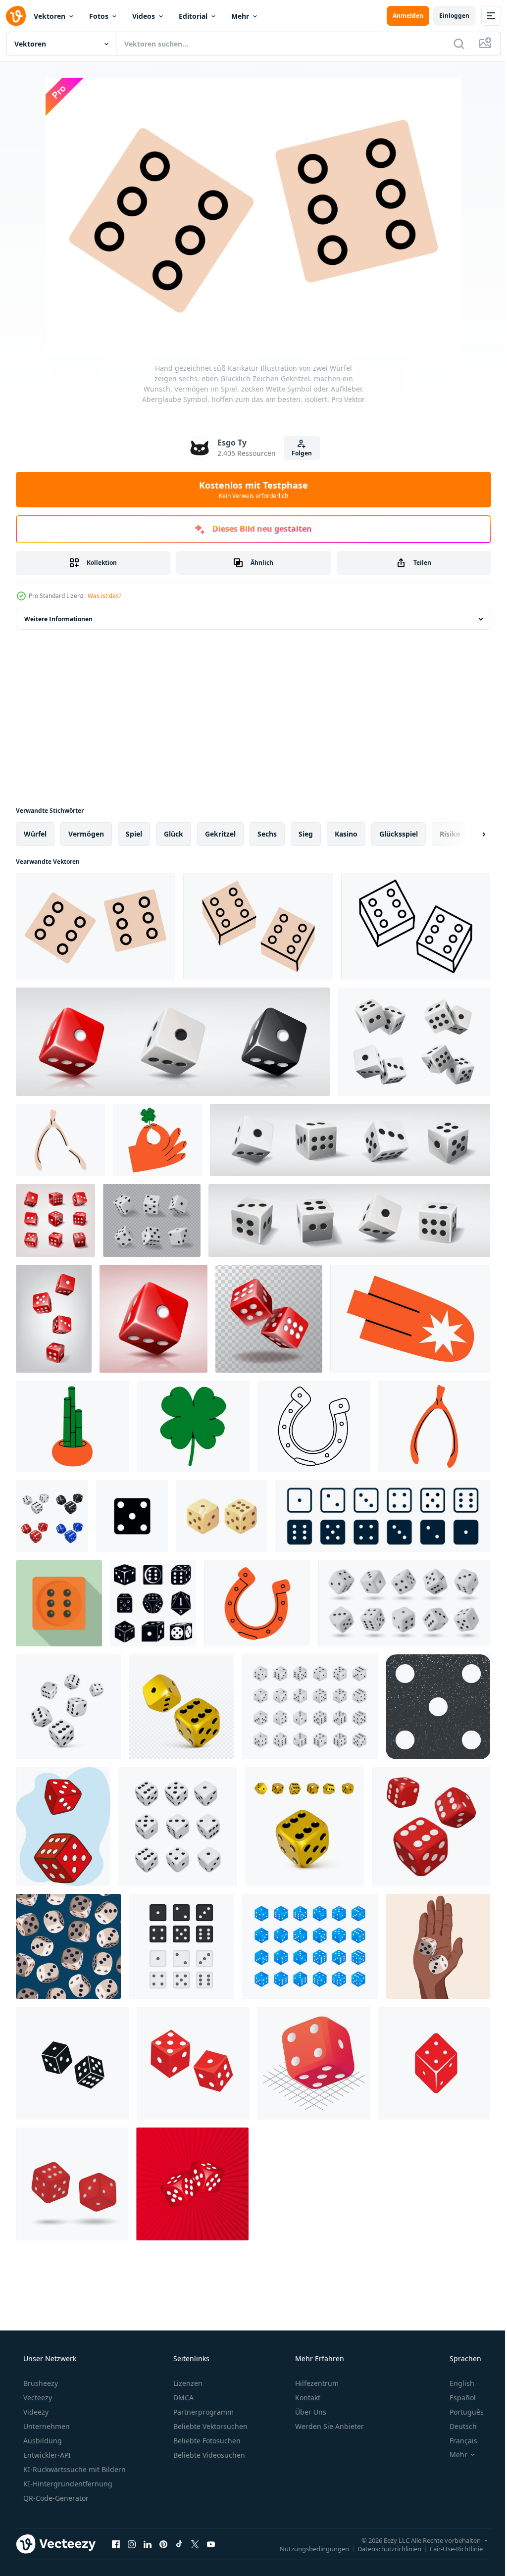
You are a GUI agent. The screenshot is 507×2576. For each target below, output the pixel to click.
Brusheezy (40, 2383)
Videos (144, 16)
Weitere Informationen (58, 619)
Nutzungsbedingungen (307, 2548)
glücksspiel (399, 834)
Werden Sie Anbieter (329, 2426)
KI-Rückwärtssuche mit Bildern (74, 2469)
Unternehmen (46, 2426)
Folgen (298, 453)
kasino (346, 834)
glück (174, 834)
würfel (35, 834)
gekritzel (220, 834)
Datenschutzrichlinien (382, 2548)
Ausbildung (42, 2441)
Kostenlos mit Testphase (250, 490)
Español (456, 2398)
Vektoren (50, 16)
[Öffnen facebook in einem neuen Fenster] (116, 2544)
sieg (306, 834)
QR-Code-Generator (55, 2498)
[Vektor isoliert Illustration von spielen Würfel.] (438, 1946)
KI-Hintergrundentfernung (67, 2484)
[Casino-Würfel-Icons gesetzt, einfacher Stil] (153, 1603)
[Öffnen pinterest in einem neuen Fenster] (163, 2544)
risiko (450, 834)
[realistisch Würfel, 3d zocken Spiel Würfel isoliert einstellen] (404, 1603)
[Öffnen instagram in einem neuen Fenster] (132, 2544)
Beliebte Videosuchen (208, 2455)
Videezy (35, 2412)
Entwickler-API (46, 2455)
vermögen (86, 834)
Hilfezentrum (316, 2383)
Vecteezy (37, 2398)
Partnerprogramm (203, 2412)
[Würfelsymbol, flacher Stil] (59, 1603)
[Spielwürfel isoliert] (72, 2184)
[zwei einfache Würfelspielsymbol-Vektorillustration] (192, 2184)
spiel (134, 834)
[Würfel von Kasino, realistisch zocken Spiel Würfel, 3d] (152, 1220)
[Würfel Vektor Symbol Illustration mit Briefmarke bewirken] (438, 1707)
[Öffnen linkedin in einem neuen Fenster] (148, 2544)
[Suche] (452, 44)
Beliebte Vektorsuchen (209, 2426)
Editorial (193, 16)
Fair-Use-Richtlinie (449, 2548)
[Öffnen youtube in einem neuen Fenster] (211, 2544)
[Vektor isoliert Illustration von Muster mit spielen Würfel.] (68, 1946)
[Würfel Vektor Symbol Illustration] (132, 1516)
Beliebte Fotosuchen (206, 2441)
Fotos (99, 16)
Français (457, 2441)
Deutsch (457, 2426)
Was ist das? (104, 596)
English (456, 2383)
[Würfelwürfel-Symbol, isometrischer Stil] (314, 2063)
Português (460, 2412)
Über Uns (310, 2412)
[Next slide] (468, 834)
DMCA (182, 2398)
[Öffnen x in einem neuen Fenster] (195, 2544)
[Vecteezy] (16, 16)
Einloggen (447, 16)
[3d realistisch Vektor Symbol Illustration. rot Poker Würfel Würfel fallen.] (54, 1319)
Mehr (240, 16)
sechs (267, 834)
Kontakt (307, 2398)
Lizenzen (187, 2383)
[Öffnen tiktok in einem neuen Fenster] (179, 2544)
